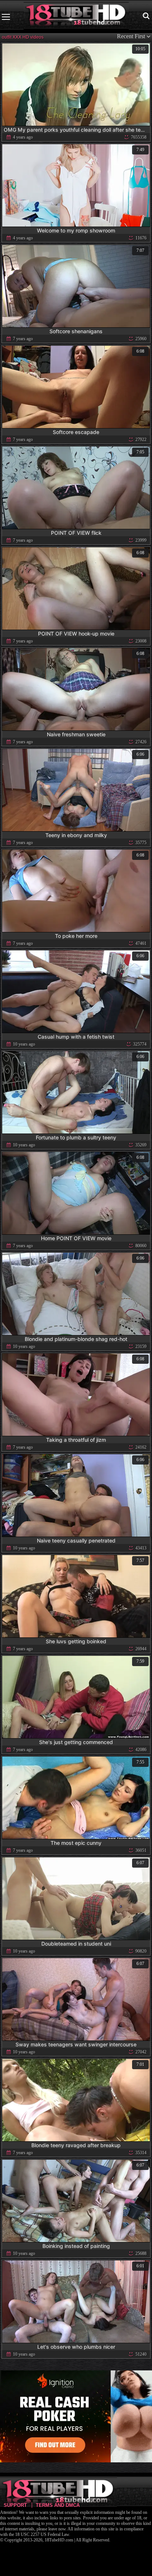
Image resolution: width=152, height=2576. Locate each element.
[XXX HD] (76, 17)
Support (15, 2505)
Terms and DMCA (58, 2505)
